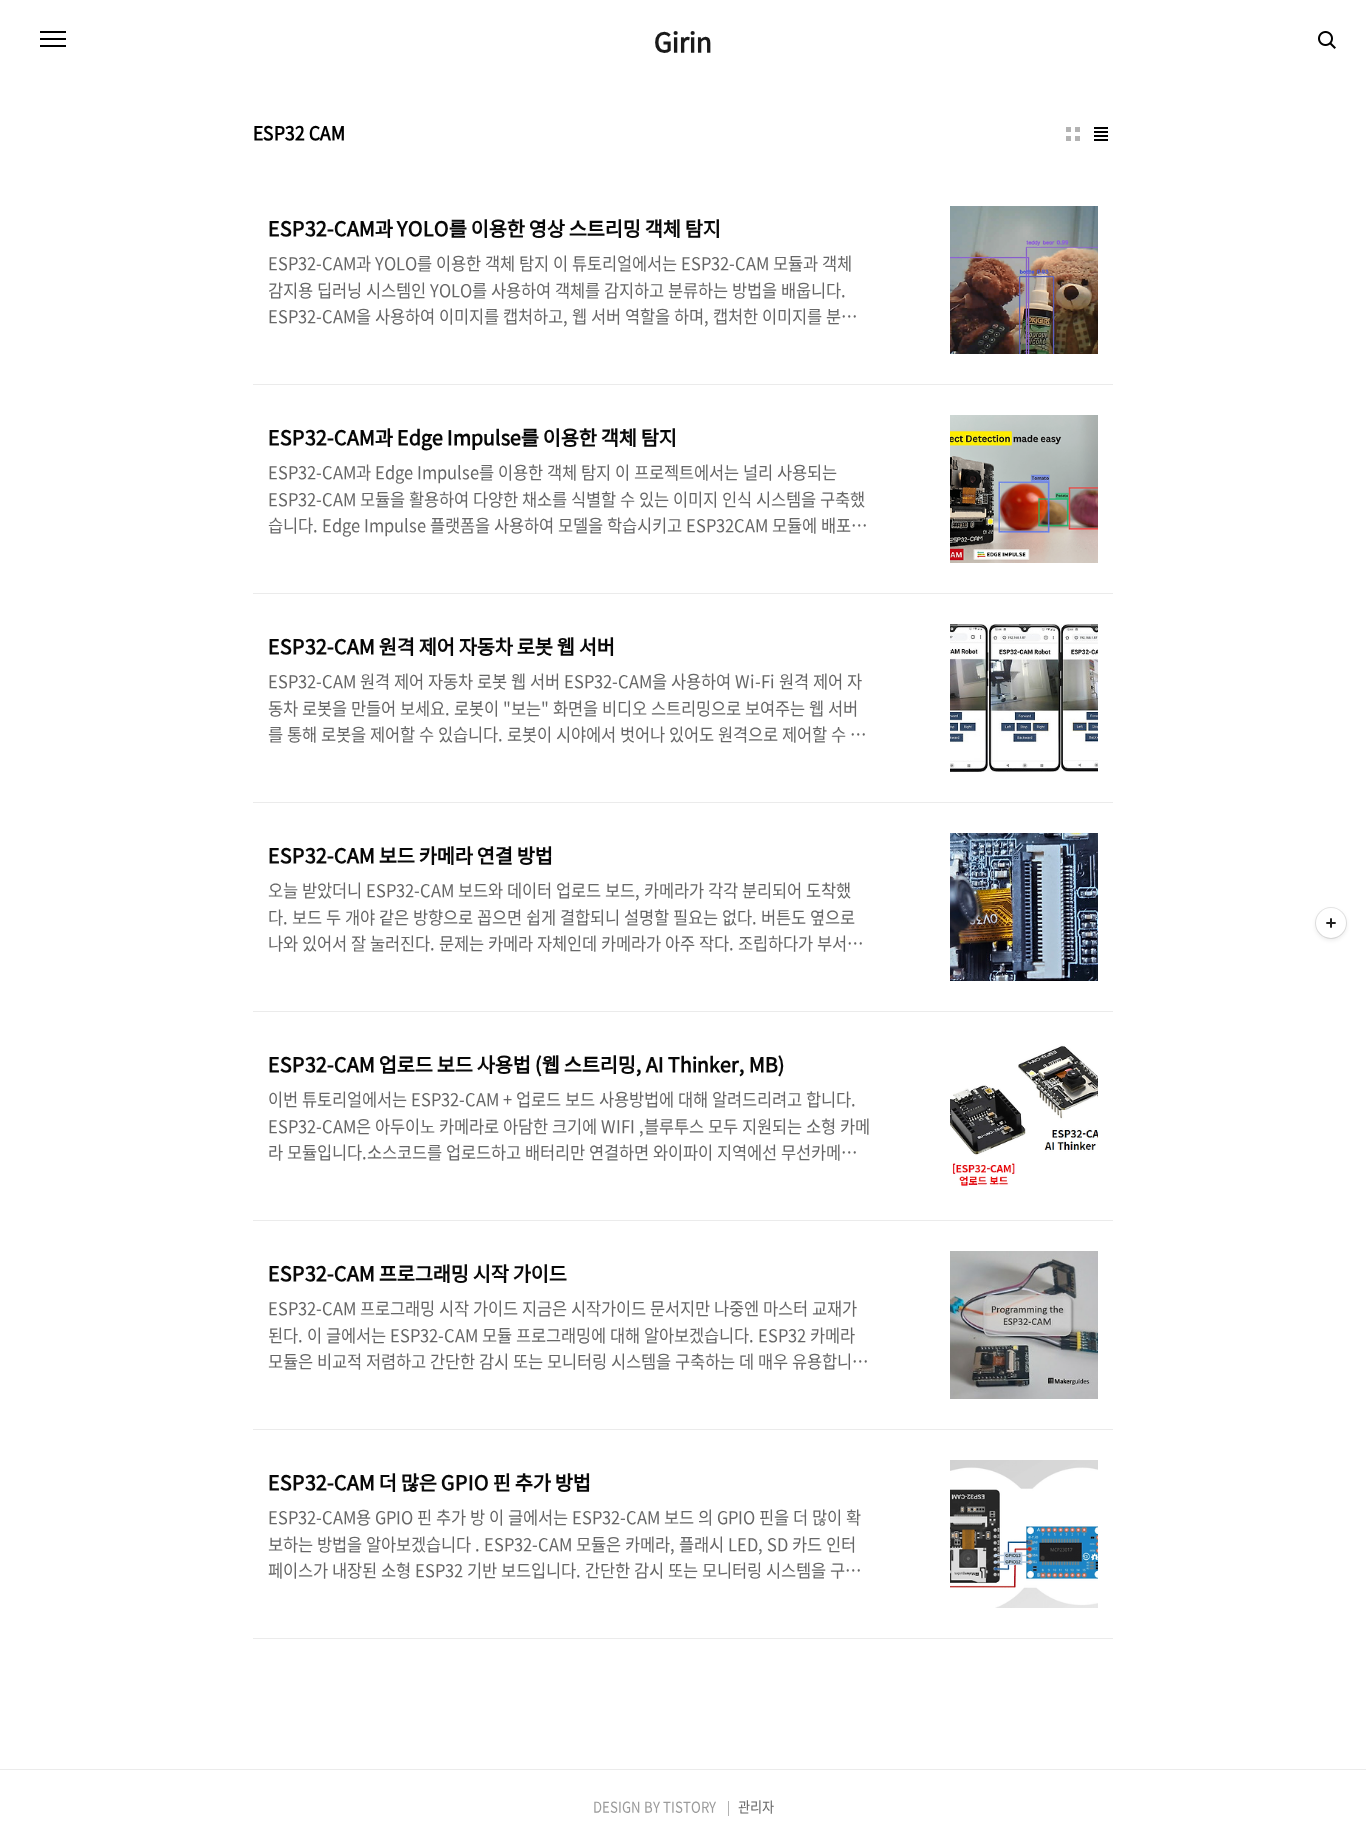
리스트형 (1101, 134)
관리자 (756, 1806)
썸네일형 (1073, 134)
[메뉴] (53, 40)
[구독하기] (1331, 923)
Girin (683, 41)
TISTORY (689, 1806)
